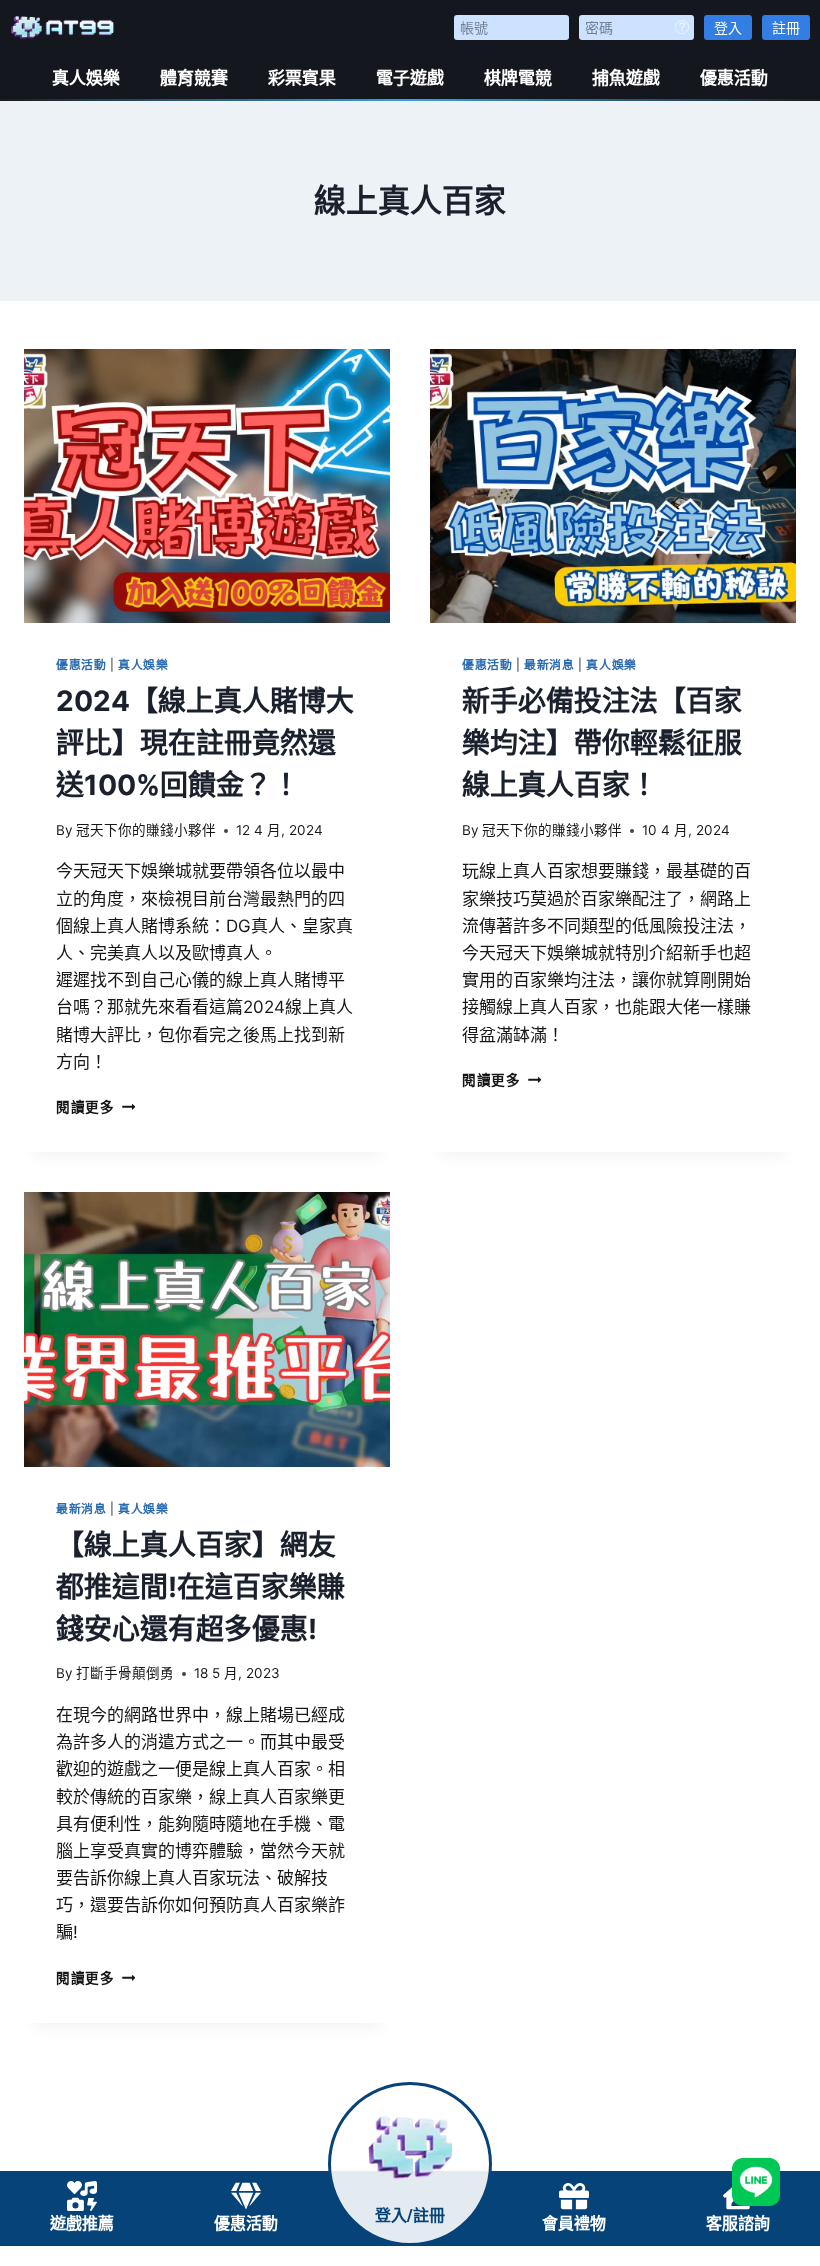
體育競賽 (194, 78)
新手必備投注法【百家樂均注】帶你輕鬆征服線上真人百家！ (602, 743)
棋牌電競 (518, 78)
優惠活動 (734, 78)
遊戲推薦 (82, 2223)
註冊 (786, 27)
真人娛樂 (86, 78)
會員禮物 (574, 2223)
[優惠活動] (246, 2196)
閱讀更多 (95, 1107)
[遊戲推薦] (82, 2196)
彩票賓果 (302, 78)
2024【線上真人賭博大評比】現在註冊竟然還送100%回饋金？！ (205, 743)
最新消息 (549, 664)
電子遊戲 (410, 78)
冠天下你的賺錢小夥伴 (146, 830)
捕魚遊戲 (626, 78)
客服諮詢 (738, 2223)
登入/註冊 (410, 2215)
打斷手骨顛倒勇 (125, 1673)
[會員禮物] (574, 2196)
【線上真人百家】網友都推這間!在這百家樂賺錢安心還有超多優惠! (200, 1587)
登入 (728, 27)
